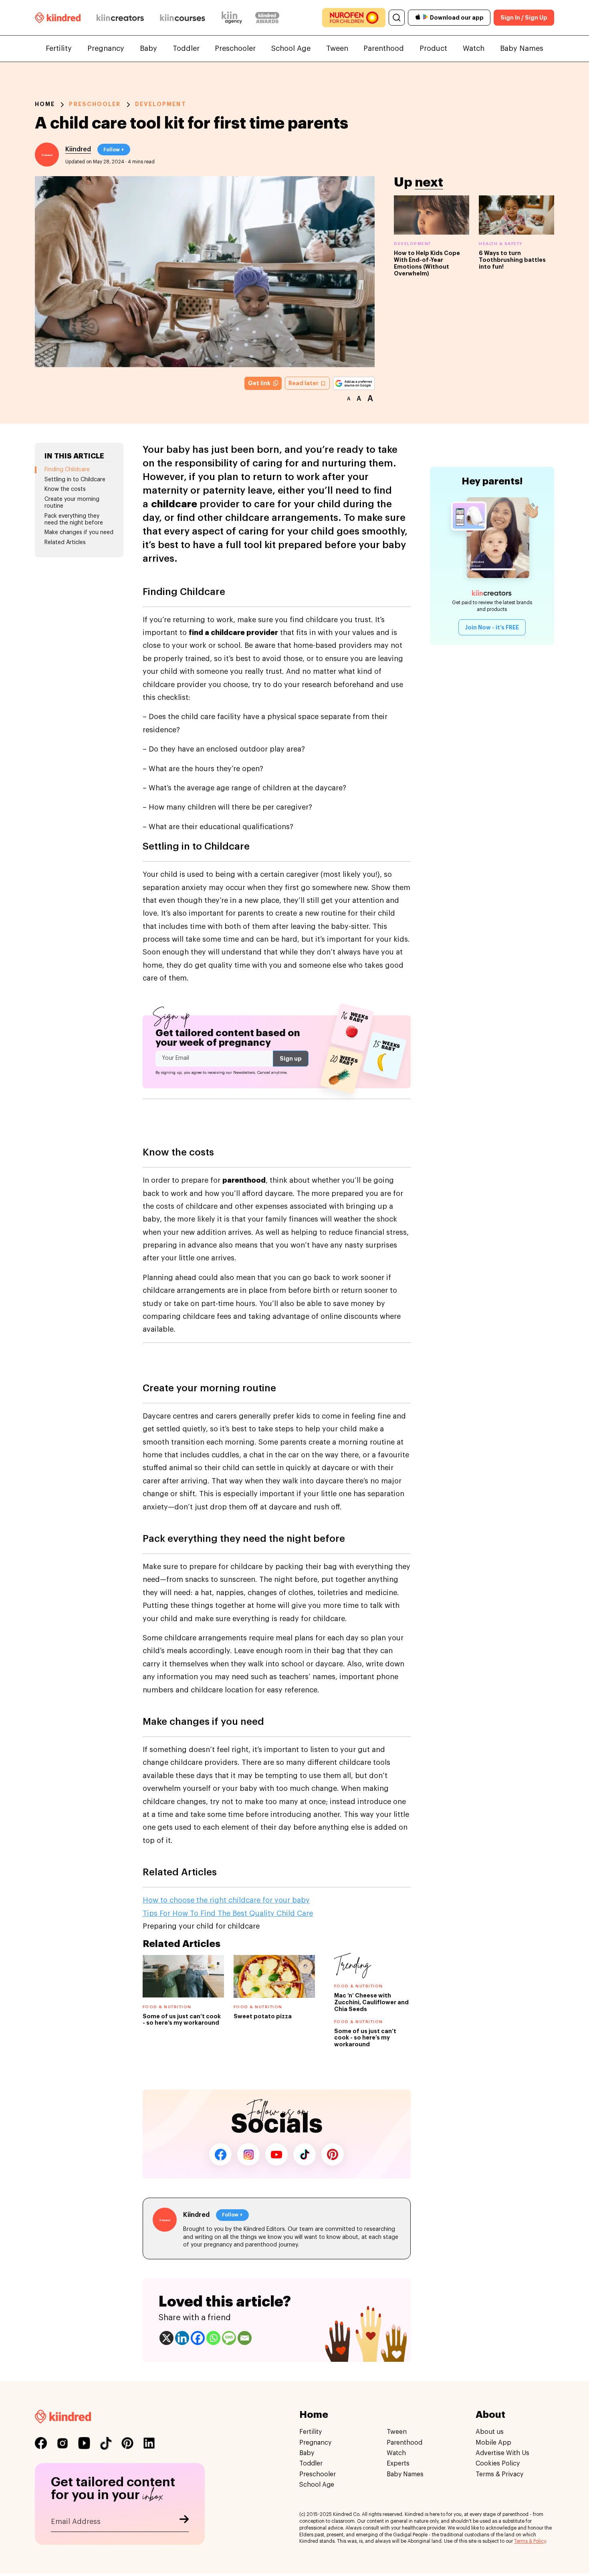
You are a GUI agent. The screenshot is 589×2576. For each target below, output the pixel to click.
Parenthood (384, 48)
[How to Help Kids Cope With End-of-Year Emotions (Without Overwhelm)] (432, 215)
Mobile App (493, 2442)
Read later (304, 383)
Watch (474, 48)
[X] (166, 2338)
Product (433, 48)
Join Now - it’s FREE (492, 627)
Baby (148, 48)
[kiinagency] (234, 18)
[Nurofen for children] (354, 18)
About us (490, 2432)
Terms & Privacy (499, 2474)
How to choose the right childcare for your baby (226, 1900)
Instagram (248, 2154)
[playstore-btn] (426, 18)
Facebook (220, 2154)
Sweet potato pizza (263, 2016)
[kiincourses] (183, 18)
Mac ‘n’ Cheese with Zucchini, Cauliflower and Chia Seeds (371, 2002)
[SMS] (229, 2338)
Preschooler (235, 48)
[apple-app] (418, 18)
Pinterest (333, 2154)
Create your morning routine (72, 503)
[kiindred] (58, 17)
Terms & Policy (530, 2541)
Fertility (59, 48)
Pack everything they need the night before (74, 519)
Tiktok (305, 2154)
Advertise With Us (502, 2453)
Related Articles (65, 543)
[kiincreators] (120, 18)
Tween (337, 48)
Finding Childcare (67, 470)
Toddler (186, 48)
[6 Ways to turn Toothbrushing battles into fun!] (516, 215)
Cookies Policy (498, 2463)
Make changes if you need (79, 532)
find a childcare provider (233, 633)
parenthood (244, 1180)
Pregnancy (106, 48)
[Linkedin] (182, 2338)
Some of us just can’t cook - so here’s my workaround (365, 2038)
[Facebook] (198, 2338)
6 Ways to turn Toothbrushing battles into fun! (512, 260)
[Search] (397, 18)
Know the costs (65, 489)
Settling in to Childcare (75, 480)
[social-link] (41, 2443)
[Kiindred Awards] (267, 18)
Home (45, 104)
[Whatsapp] (213, 2338)
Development (161, 104)
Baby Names (522, 48)
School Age (291, 48)
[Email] (245, 2338)
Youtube (276, 2154)
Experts (398, 2463)
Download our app (457, 18)
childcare (175, 504)
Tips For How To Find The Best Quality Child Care (228, 1913)
